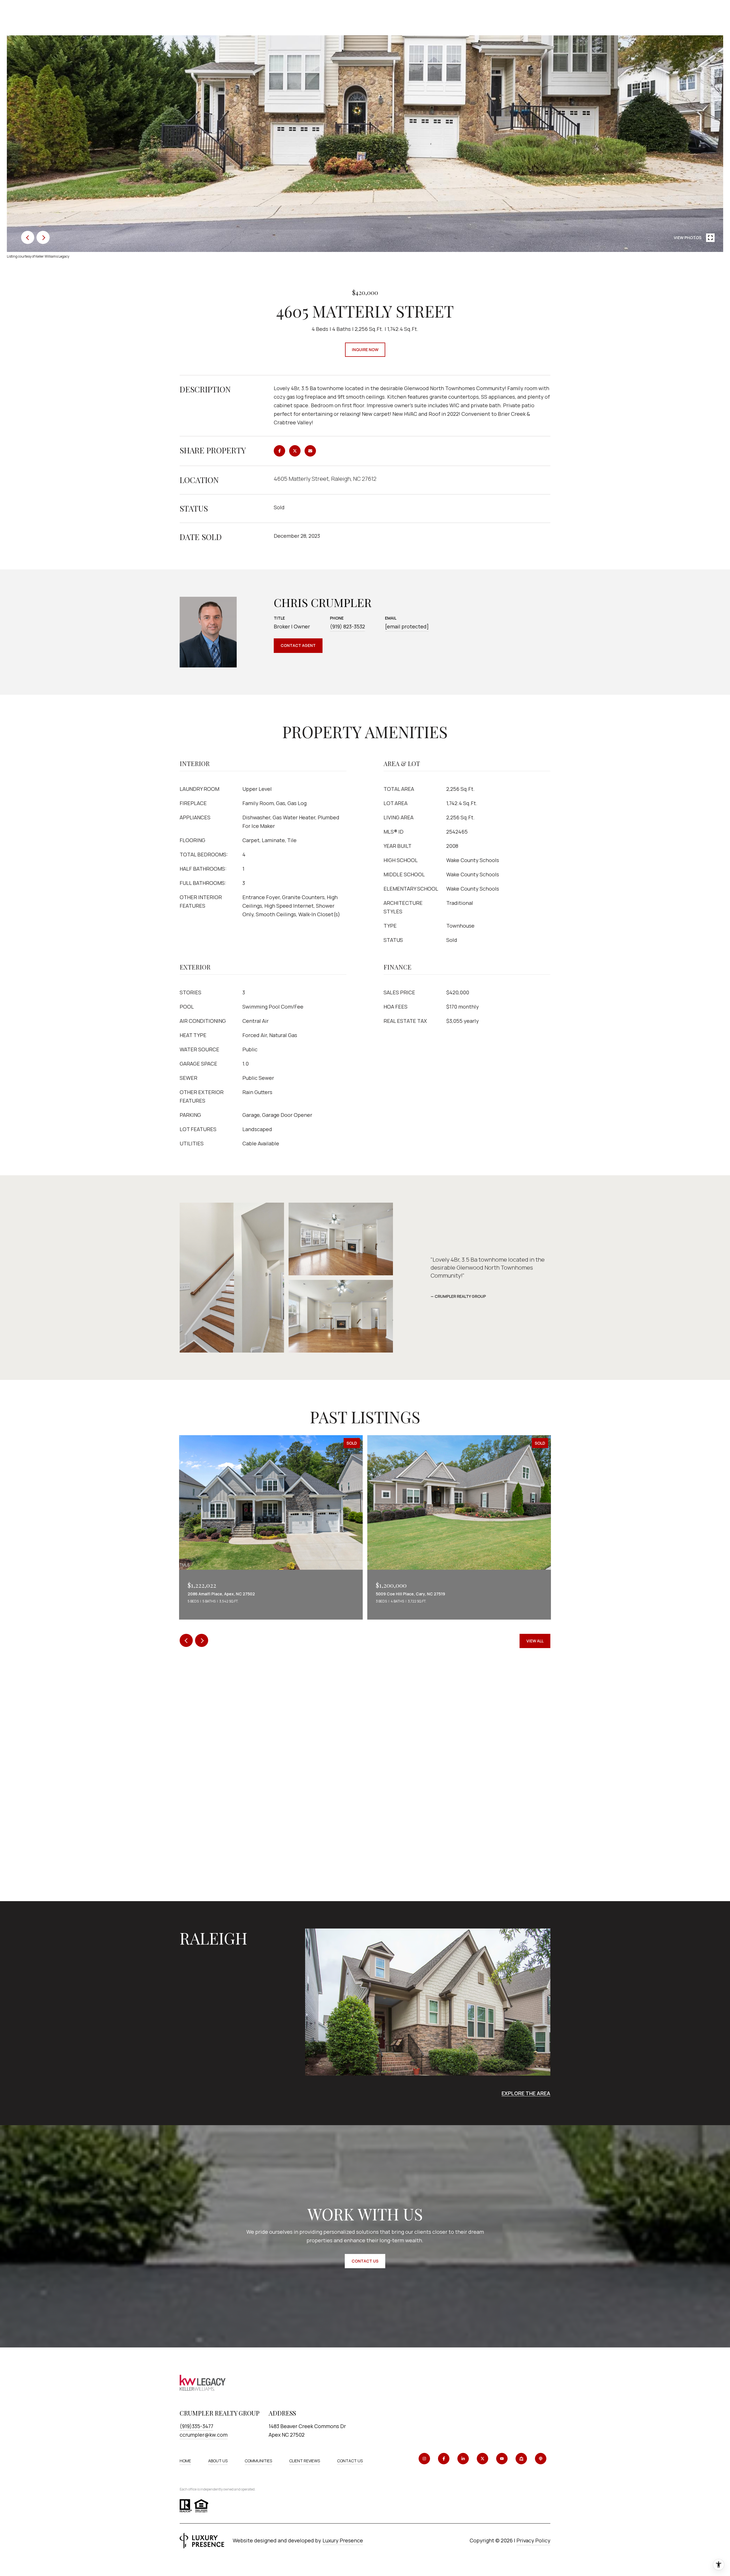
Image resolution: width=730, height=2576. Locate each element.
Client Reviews (305, 2461)
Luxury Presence (343, 2540)
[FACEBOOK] (444, 2459)
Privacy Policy (533, 2540)
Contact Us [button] (365, 2261)
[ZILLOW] (521, 2459)
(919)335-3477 (196, 2426)
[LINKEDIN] (463, 2459)
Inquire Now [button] (365, 350)
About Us (218, 2461)
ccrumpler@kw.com (204, 2435)
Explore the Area (526, 2093)
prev (28, 237)
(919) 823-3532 (347, 626)
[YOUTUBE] (502, 2459)
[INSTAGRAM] (424, 2459)
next (43, 237)
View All (535, 1641)
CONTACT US (350, 2461)
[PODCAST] (541, 2459)
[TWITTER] (482, 2459)
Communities (258, 2461)
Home (185, 2461)
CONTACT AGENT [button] (298, 645)
